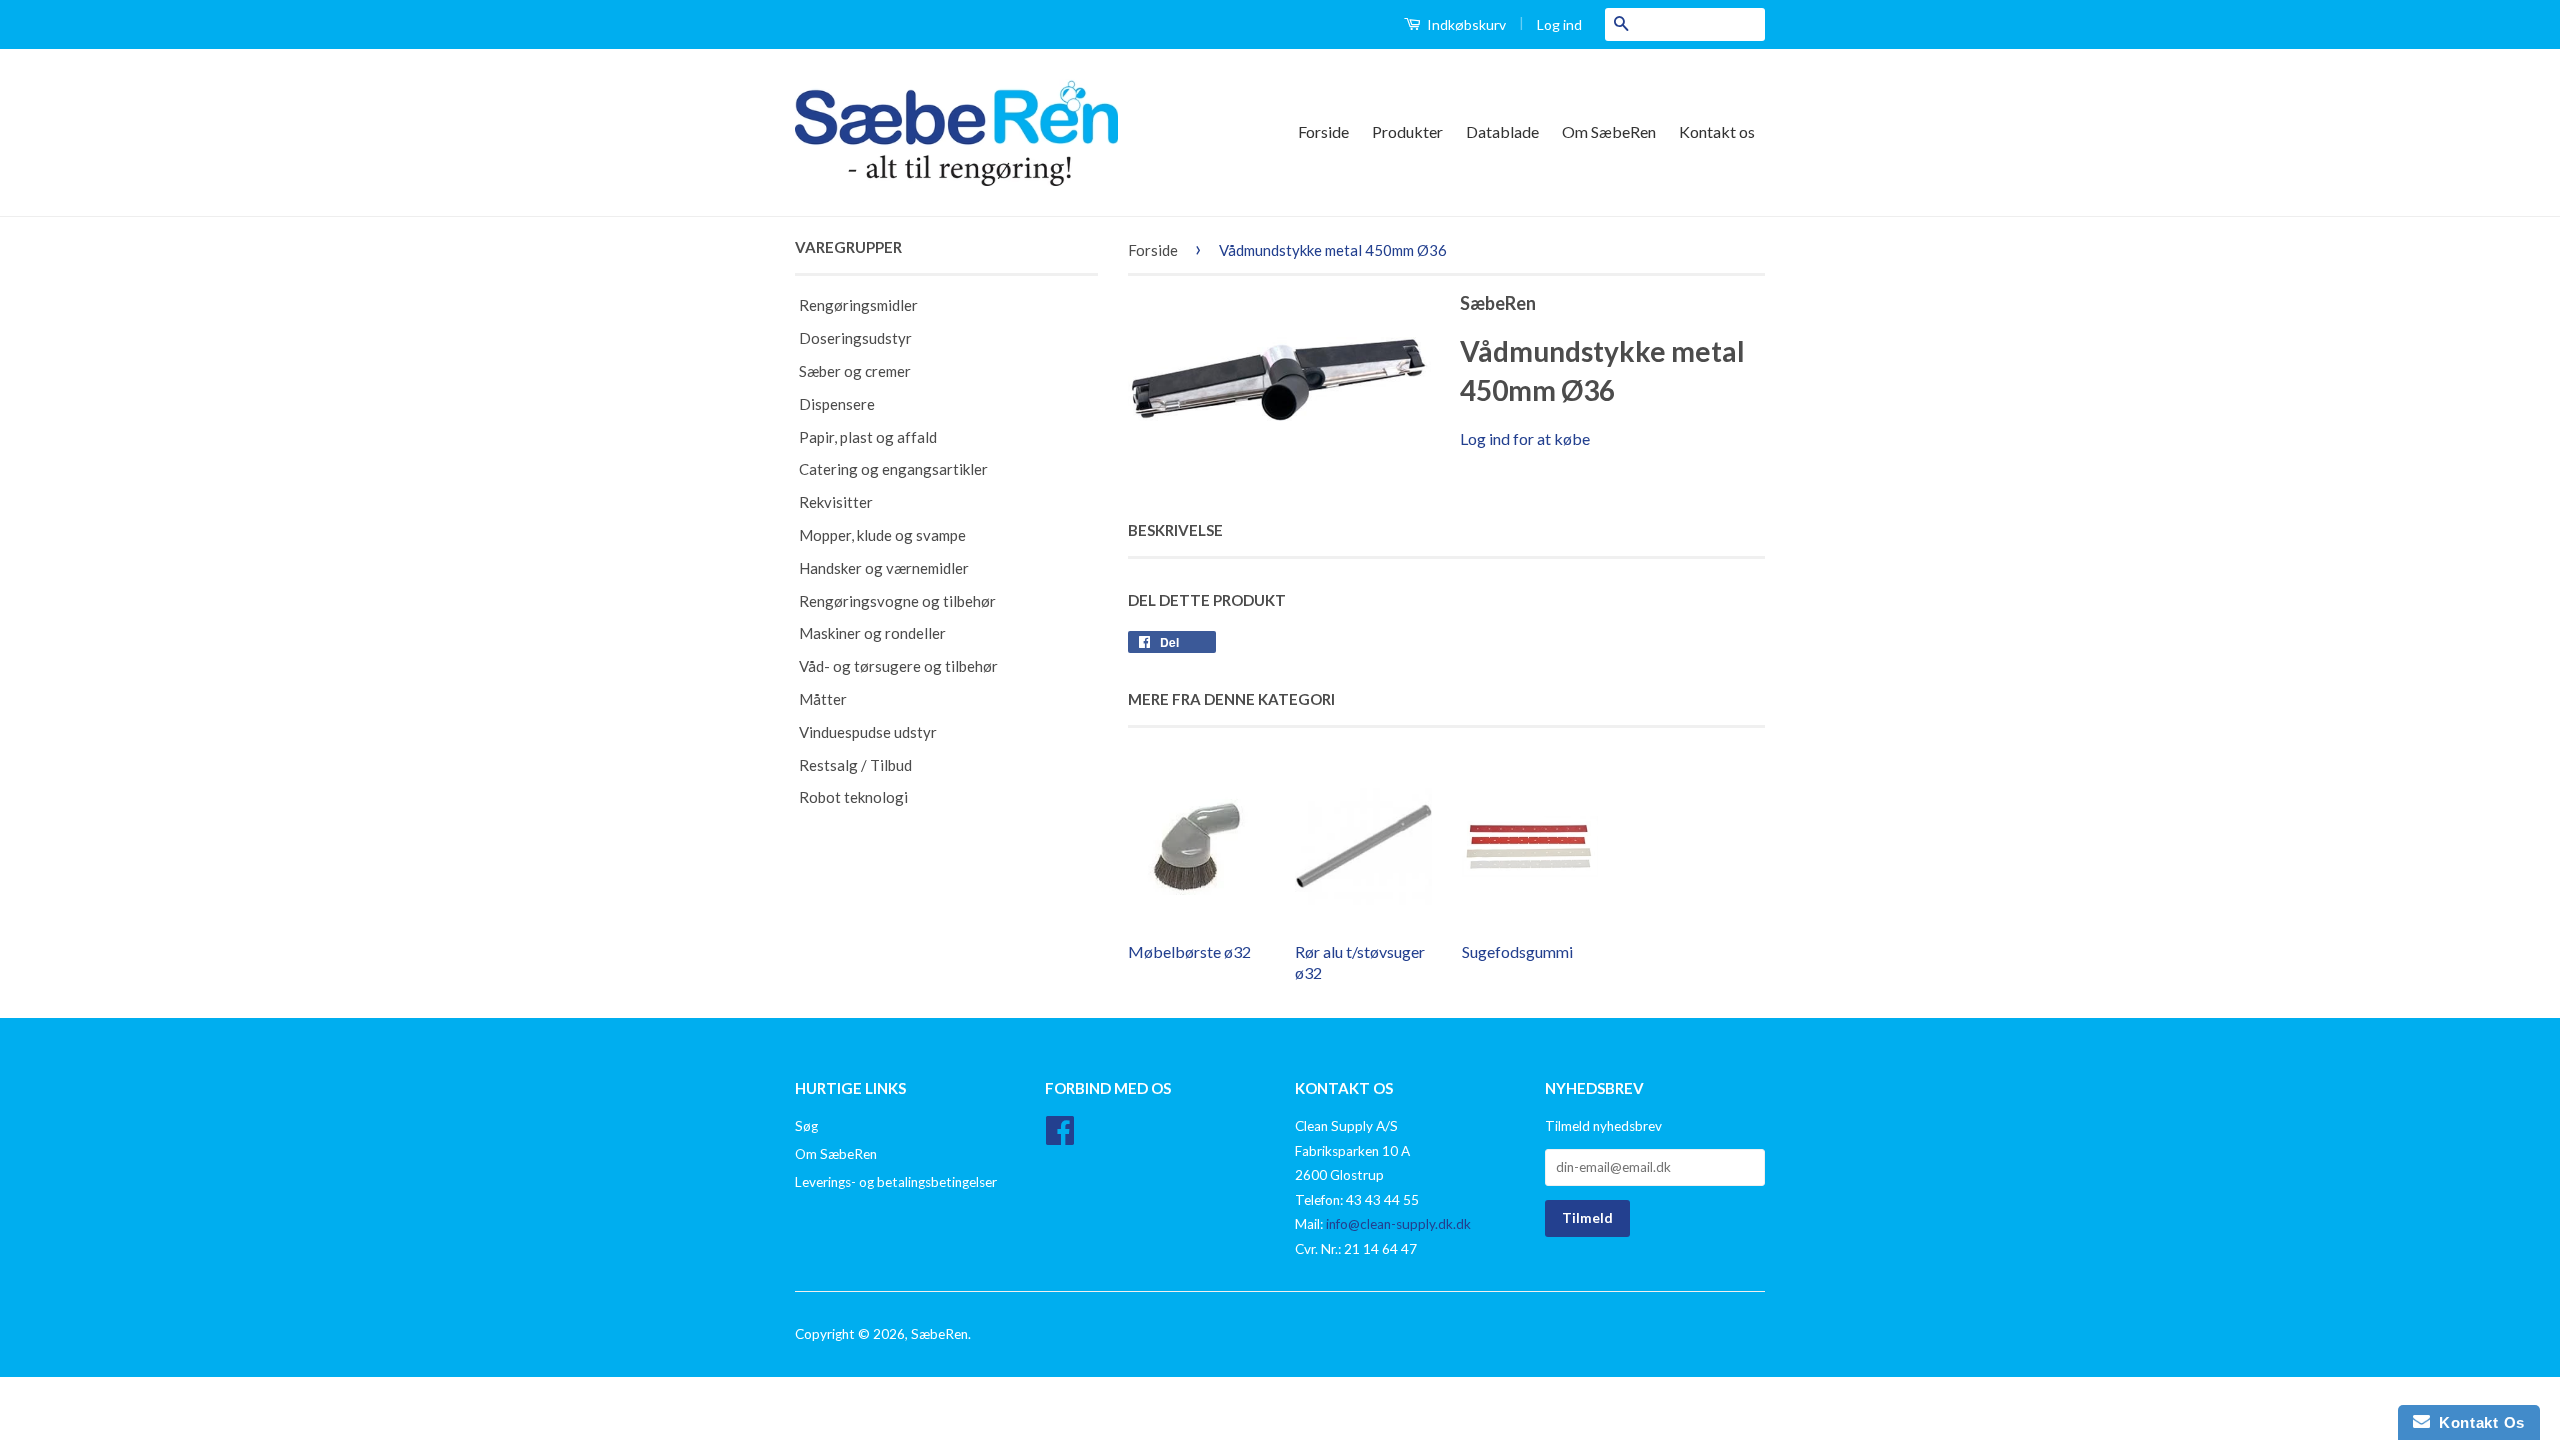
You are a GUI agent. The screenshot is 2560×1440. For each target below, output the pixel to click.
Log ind (1559, 24)
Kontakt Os (2477, 1422)
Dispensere (837, 404)
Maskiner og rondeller (872, 633)
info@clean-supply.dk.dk (1398, 1224)
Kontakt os (1717, 131)
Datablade (1502, 131)
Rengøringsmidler (858, 305)
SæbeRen (939, 1334)
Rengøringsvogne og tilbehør (897, 601)
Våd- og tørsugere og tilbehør (898, 666)
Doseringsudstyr (855, 338)
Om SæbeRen (1609, 131)
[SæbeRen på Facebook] (1060, 1137)
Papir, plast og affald (868, 437)
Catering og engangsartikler (893, 469)
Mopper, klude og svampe (882, 535)
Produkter (1407, 131)
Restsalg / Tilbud (855, 765)
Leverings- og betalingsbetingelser (896, 1182)
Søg (806, 1126)
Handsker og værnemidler (884, 568)
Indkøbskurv (1465, 24)
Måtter (823, 699)
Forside (1323, 131)
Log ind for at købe (1525, 438)
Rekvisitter (836, 502)
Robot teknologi (853, 797)
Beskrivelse (1175, 530)
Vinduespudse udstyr (868, 732)
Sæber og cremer (855, 371)
